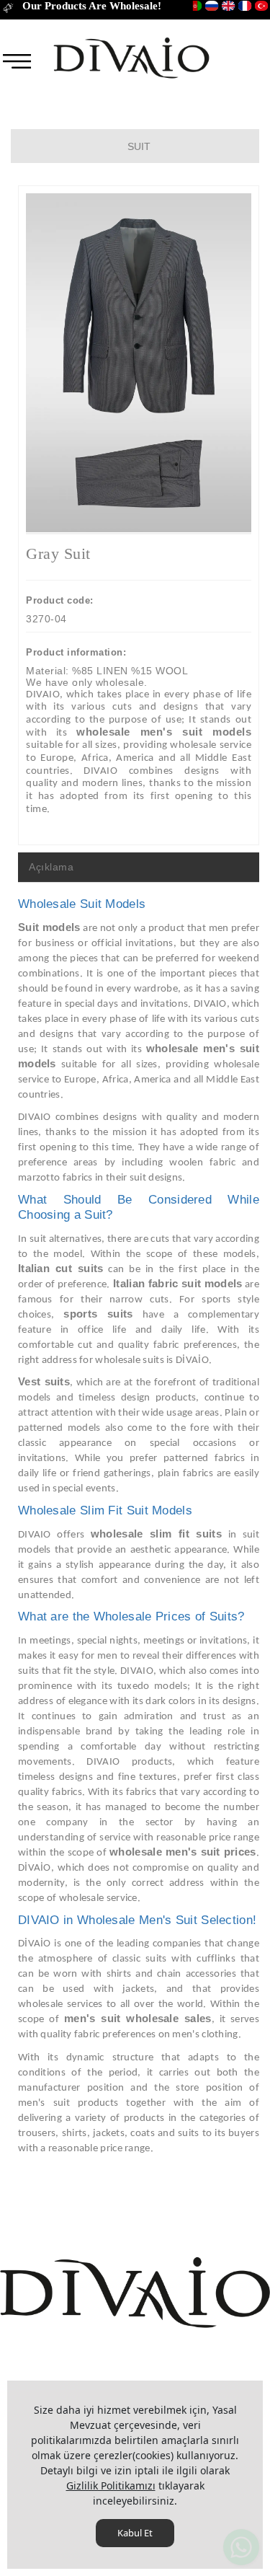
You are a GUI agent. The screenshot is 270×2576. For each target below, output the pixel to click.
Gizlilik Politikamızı (111, 2485)
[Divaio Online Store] (131, 57)
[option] (139, 363)
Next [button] (228, 370)
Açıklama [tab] (51, 867)
